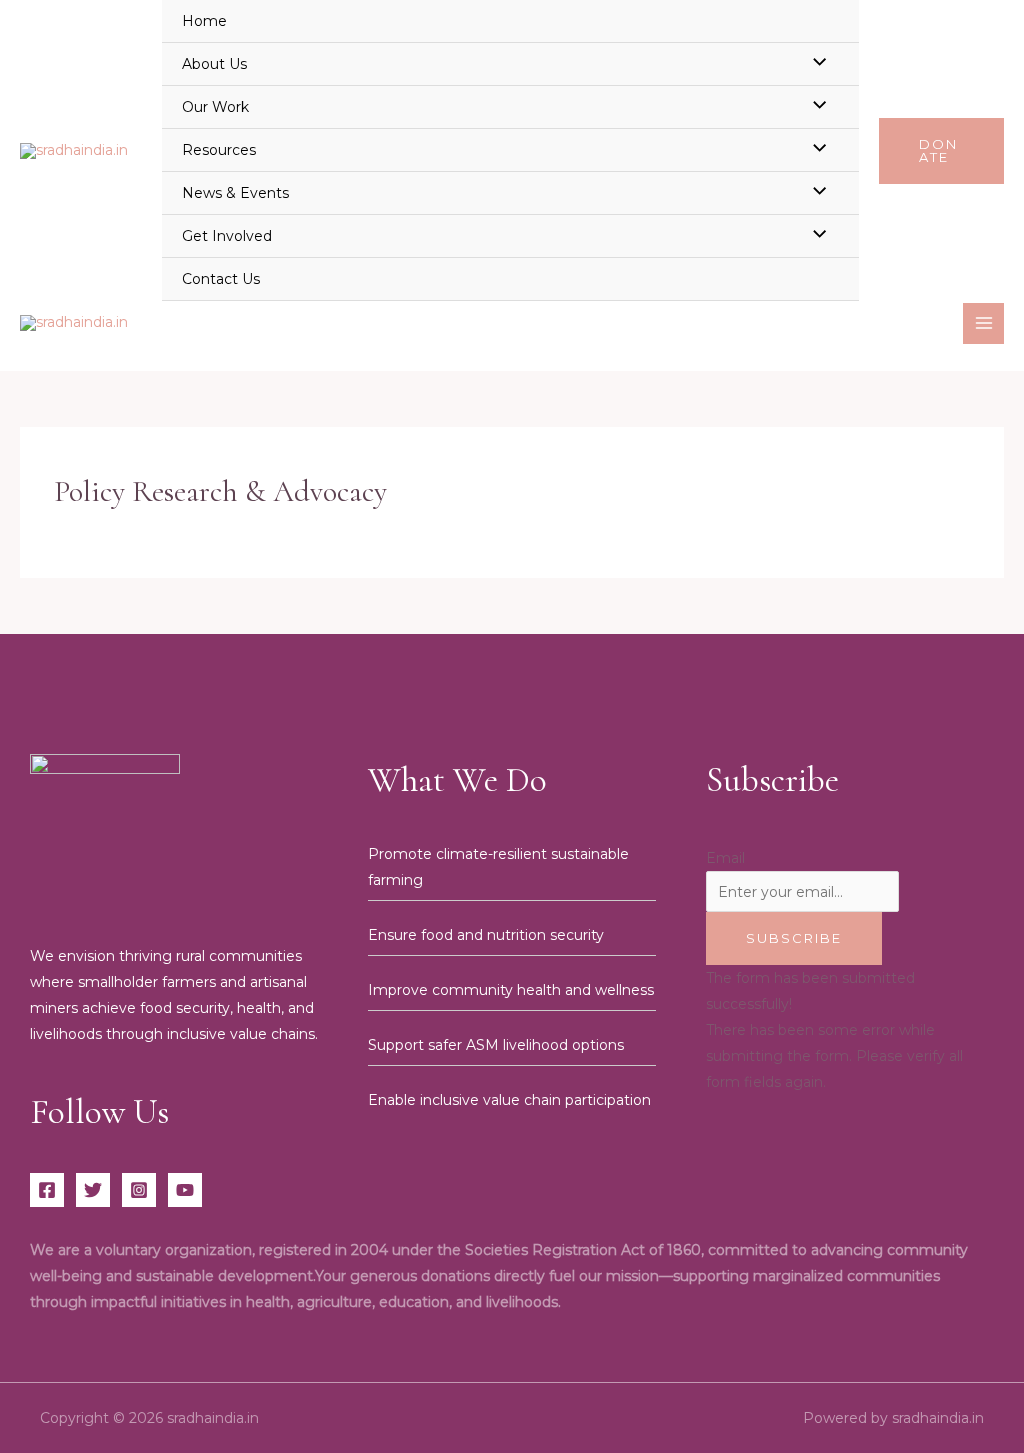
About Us (214, 64)
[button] (941, 151)
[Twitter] (93, 1190)
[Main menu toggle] (983, 323)
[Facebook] (47, 1190)
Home (204, 21)
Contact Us (221, 279)
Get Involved (227, 236)
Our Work (215, 107)
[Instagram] (139, 1190)
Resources (219, 150)
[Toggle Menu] (814, 63)
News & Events (235, 193)
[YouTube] (185, 1190)
